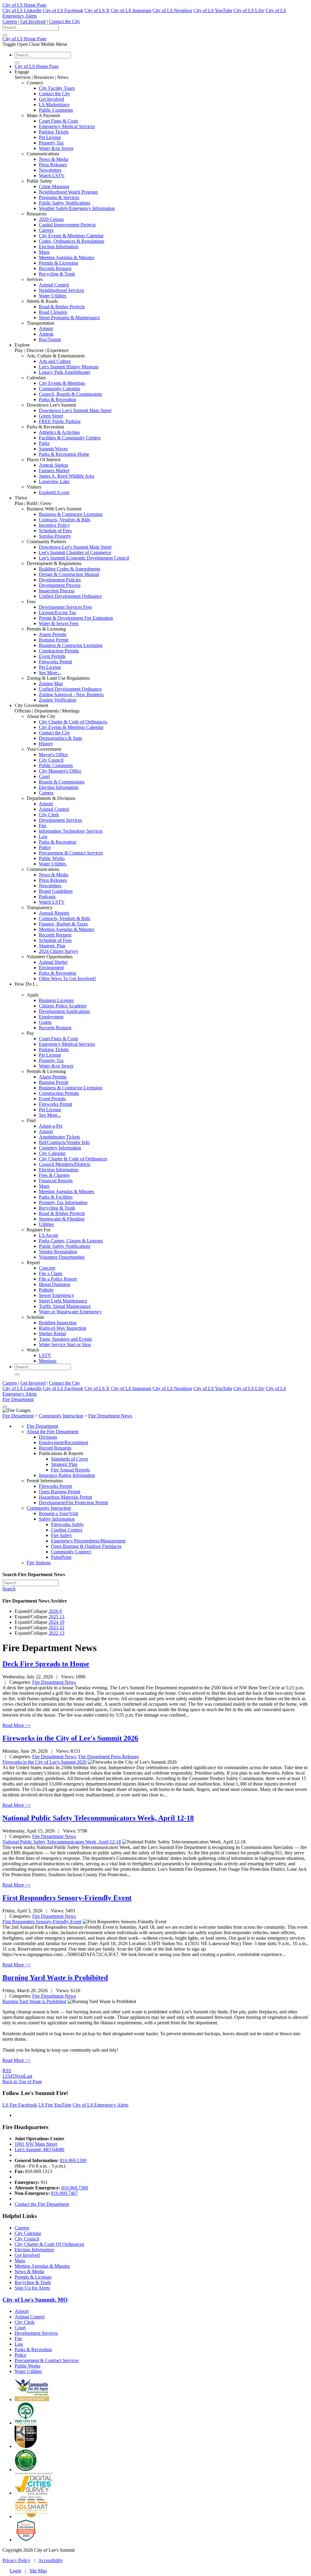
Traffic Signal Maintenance (65, 1306)
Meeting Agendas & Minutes (67, 257)
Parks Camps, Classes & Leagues (71, 1241)
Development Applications (64, 1011)
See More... (50, 673)
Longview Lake (54, 481)
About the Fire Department (53, 1432)
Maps (44, 252)
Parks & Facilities (56, 1197)
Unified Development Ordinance (70, 596)
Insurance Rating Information (67, 1475)
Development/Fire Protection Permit (73, 1503)
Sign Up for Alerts (32, 2288)
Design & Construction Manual (69, 574)
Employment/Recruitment (63, 1442)
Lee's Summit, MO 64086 (39, 2149)
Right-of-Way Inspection (63, 1328)
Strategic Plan (52, 946)
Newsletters (50, 170)
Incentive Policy (54, 525)
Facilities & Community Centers (70, 438)
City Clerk (49, 815)
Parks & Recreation (58, 399)
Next (19, 2076)
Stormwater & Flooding (62, 1219)
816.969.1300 (73, 2160)
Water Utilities (53, 296)
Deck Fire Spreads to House (46, 1664)
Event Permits (52, 656)
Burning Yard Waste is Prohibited (55, 1978)
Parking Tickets (54, 132)
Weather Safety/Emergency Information (77, 208)
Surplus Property (55, 536)
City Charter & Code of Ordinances (73, 722)
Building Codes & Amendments (70, 569)
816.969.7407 (64, 2193)
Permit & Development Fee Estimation (76, 618)
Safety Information (57, 1519)
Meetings (48, 1361)
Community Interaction (49, 1508)
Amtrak (46, 334)
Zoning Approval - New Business (71, 694)
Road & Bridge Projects (62, 307)
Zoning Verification (58, 700)
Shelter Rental (52, 1334)
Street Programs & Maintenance (69, 318)
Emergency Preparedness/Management (88, 1541)
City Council (51, 760)
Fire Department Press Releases (109, 1757)
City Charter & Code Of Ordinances (49, 2244)
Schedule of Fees (55, 531)
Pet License (50, 137)
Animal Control (54, 285)
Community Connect (71, 1552)
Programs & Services (59, 197)
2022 (56, 1633)
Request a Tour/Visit (58, 1513)
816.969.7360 (75, 2188)
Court (44, 776)
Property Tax (51, 143)
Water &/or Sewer (56, 148)
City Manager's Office (60, 771)
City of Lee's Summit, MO (35, 2300)
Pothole (46, 1290)
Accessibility (51, 2560)
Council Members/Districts (65, 1164)
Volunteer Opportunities (62, 1257)
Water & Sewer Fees (59, 623)
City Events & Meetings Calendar (71, 236)
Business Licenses (56, 1000)
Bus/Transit (50, 339)
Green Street (51, 416)
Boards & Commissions (62, 782)
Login (15, 2571)
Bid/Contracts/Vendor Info (64, 1142)
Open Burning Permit (60, 1492)
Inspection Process (57, 591)
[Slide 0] (5, 1406)
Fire (43, 826)
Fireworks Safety (67, 1524)
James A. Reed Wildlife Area (67, 476)
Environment (51, 968)
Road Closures (53, 312)
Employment (51, 1017)
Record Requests (55, 1448)
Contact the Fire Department (42, 2204)
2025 (56, 1617)
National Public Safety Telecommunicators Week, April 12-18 (98, 1818)
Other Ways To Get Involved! (67, 978)
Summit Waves (53, 449)
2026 (55, 1611)
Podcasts (47, 897)
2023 (56, 1628)
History (46, 744)
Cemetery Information (60, 1148)
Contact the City (65, 21)
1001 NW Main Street (36, 2144)
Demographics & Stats (60, 738)
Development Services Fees (65, 607)
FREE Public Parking (60, 421)
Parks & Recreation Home (64, 454)
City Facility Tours (57, 88)
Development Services (60, 820)
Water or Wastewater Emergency (70, 1312)
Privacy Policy (16, 2560)
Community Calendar (60, 389)
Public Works (52, 858)
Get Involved (33, 21)
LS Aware (49, 1235)
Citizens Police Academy (63, 1006)
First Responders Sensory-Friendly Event (67, 1898)
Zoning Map (51, 684)
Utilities (46, 1224)
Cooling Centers (67, 1530)
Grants (45, 1022)
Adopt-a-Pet (51, 1126)
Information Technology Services (71, 831)
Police (45, 847)
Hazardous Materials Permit (65, 1497)
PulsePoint (61, 1557)
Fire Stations (39, 1563)
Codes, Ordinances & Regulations (72, 241)
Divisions (48, 1437)
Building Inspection (58, 1323)
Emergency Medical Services (67, 126)
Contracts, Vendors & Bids (65, 520)
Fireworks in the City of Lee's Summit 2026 (70, 1738)
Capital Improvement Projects (67, 225)
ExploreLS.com (54, 492)
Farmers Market (54, 471)
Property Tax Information (63, 1202)
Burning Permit (54, 640)
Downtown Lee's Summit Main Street (75, 410)
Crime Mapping (54, 186)
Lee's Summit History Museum (69, 367)
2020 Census (51, 219)
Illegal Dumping (55, 1284)
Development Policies (60, 580)
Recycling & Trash (57, 274)
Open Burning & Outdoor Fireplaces (86, 1546)
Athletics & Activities (59, 432)
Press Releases (53, 165)
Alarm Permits (53, 634)
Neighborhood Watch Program (68, 192)
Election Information (59, 247)
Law (43, 836)
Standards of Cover (70, 1459)
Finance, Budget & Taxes (63, 924)
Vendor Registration (58, 1252)
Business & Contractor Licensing (71, 514)
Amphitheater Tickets (59, 1137)
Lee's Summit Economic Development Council (84, 558)
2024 (56, 1622)
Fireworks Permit (55, 662)
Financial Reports (56, 1181)
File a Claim (51, 1273)
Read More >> (17, 1725)
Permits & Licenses (33, 2277)
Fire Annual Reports (70, 1470)
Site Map (38, 2571)
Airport (46, 328)
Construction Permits (59, 651)
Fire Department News (54, 1682)
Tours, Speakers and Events (65, 1339)
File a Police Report (58, 1279)
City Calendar (52, 1153)
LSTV (45, 1355)
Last (28, 2076)
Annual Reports (54, 913)
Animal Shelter (53, 962)
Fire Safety (62, 1535)
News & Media (54, 159)
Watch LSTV (52, 176)
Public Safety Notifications (65, 203)
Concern (47, 1268)
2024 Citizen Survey (59, 951)
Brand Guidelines (56, 891)
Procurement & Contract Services (71, 853)
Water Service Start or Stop (65, 1344)
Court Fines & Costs (58, 121)
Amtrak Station (53, 465)
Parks (44, 443)
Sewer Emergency (56, 1295)
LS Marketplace (54, 105)
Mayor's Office (53, 755)
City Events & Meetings (62, 383)
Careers (10, 21)
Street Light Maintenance (63, 1301)
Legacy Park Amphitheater (65, 372)
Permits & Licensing (58, 263)
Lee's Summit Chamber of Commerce (75, 552)
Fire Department (18, 1399)
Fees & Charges (54, 1175)
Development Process (60, 585)
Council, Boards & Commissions (70, 394)
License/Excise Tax (58, 613)
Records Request (55, 268)
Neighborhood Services (62, 290)
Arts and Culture (55, 361)
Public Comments (56, 110)
